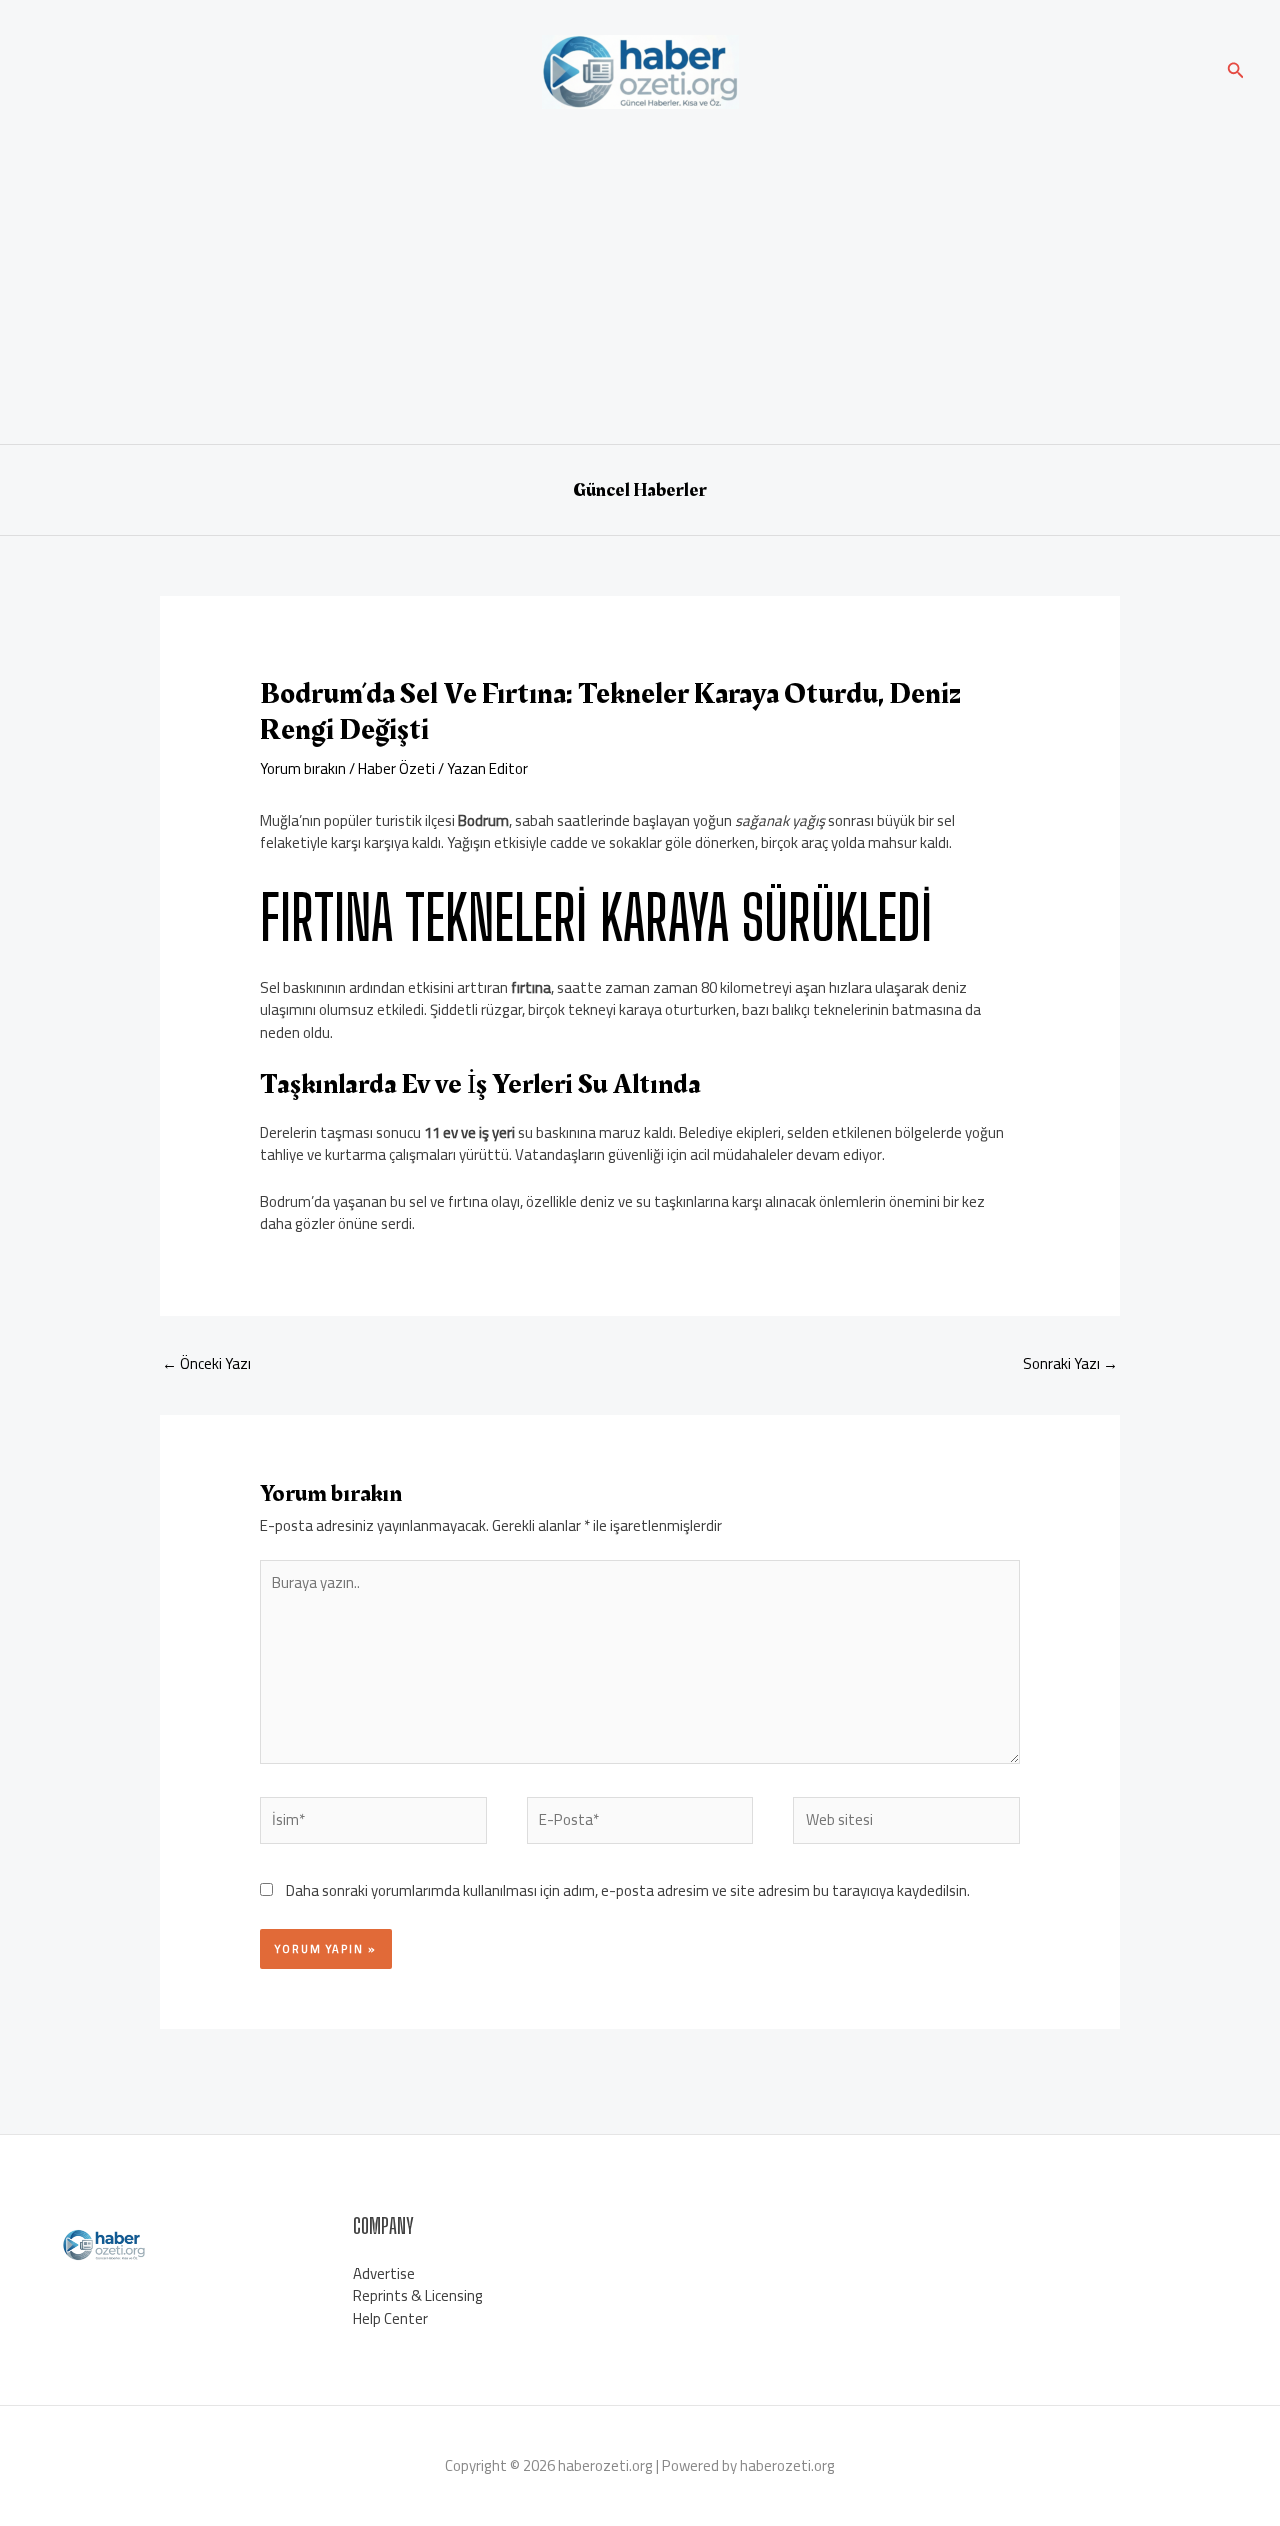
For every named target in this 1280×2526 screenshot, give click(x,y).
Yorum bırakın (303, 768)
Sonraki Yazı (1070, 1363)
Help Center (390, 2318)
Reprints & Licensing (418, 2295)
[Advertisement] (640, 274)
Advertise (384, 2273)
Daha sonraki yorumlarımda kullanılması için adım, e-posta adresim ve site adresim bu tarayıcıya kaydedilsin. (628, 1890)
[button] (1236, 72)
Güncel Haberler (640, 490)
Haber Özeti (396, 768)
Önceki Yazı (206, 1363)
